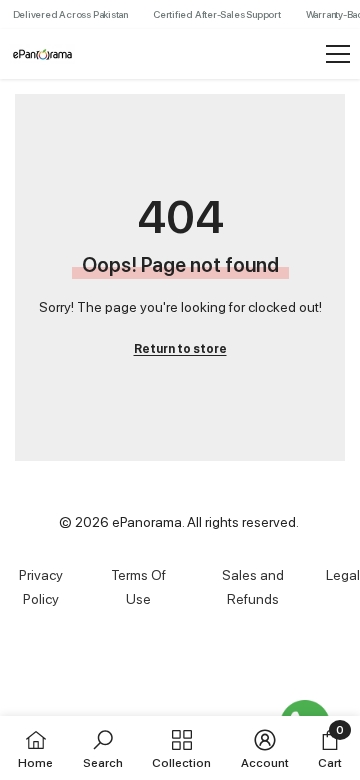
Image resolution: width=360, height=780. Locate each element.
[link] (103, 748)
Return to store (180, 349)
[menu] (338, 54)
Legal (343, 575)
